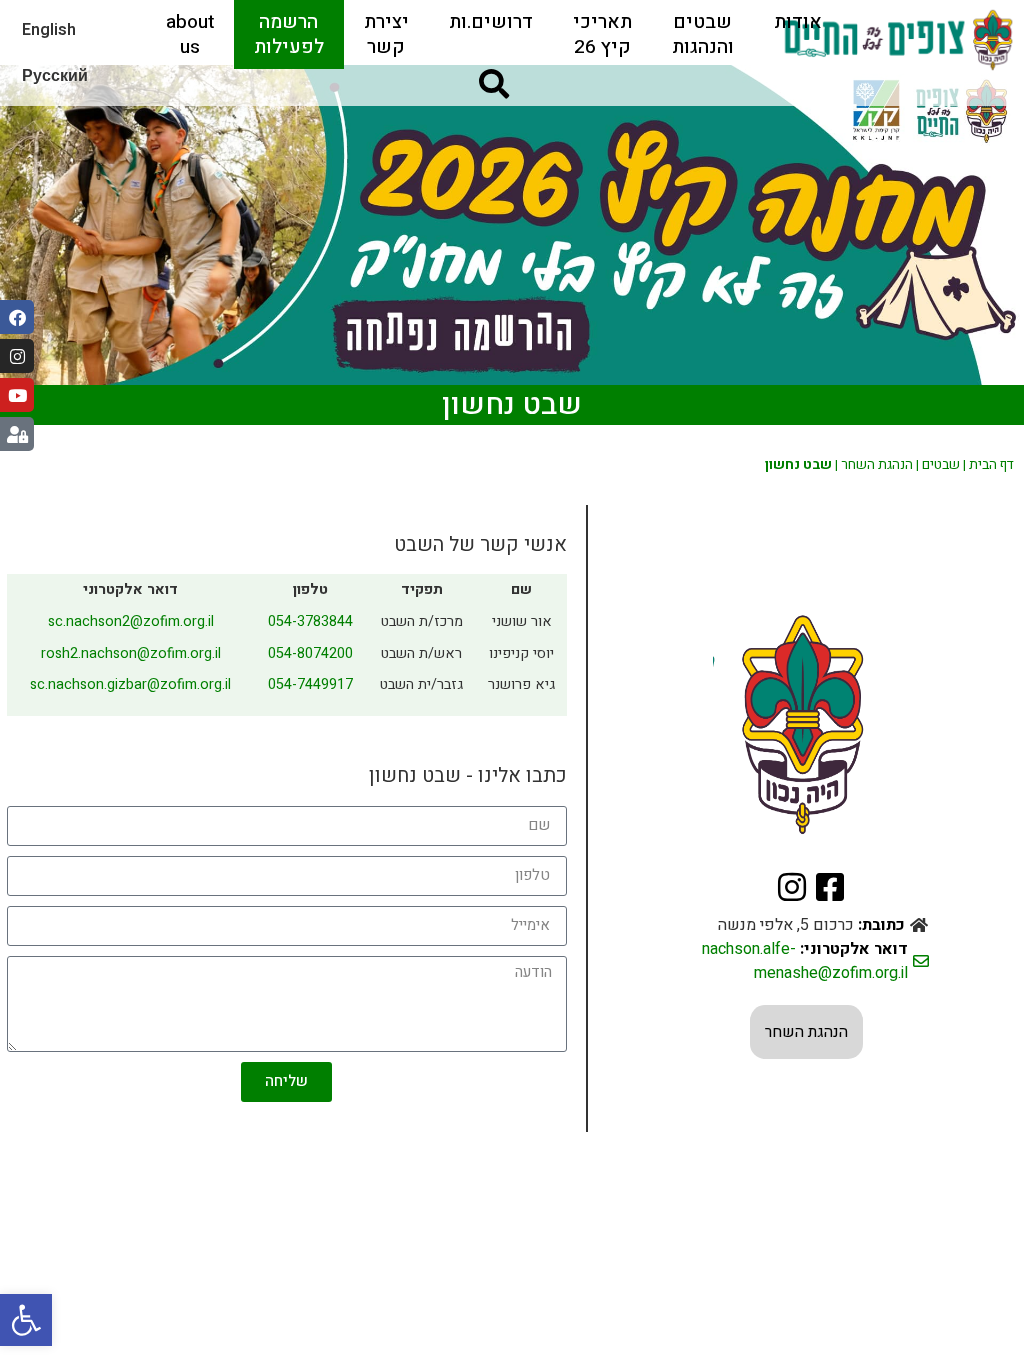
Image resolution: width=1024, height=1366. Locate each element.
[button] (26, 1320)
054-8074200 (310, 653)
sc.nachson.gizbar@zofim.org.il (130, 684)
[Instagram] (17, 356)
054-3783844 (310, 621)
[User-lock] (17, 434)
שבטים (941, 465)
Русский (55, 76)
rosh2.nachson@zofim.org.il (131, 653)
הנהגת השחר (877, 465)
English (49, 30)
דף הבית (991, 465)
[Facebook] (17, 317)
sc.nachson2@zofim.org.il (131, 621)
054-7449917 (310, 684)
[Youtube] (17, 395)
